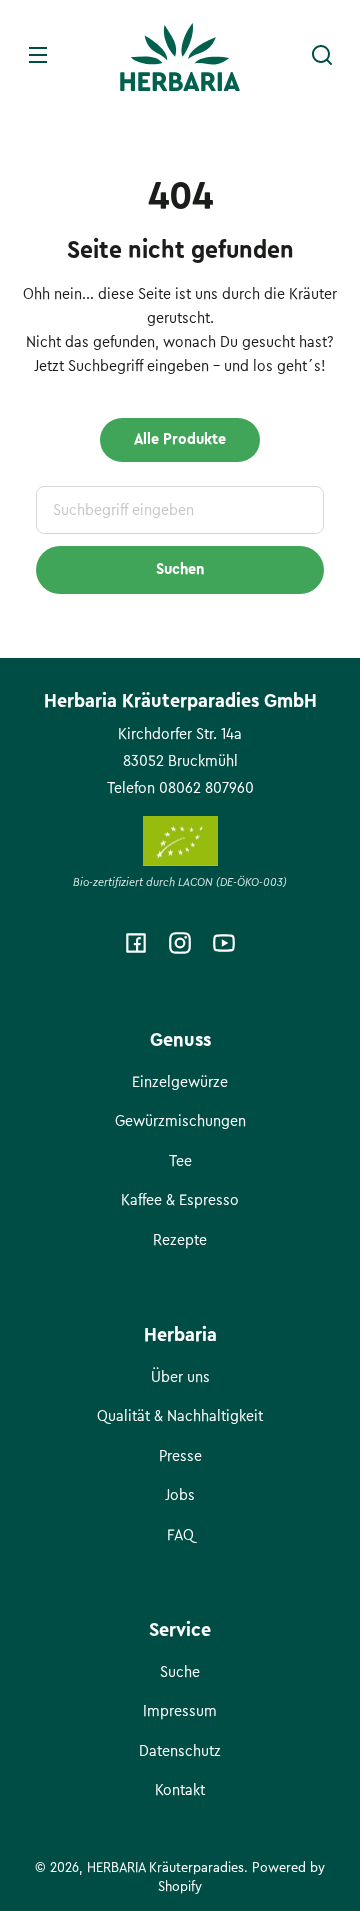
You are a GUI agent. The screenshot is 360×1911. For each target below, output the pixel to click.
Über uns (180, 1377)
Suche (180, 1672)
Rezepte (180, 1240)
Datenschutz (180, 1751)
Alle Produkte (180, 439)
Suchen (180, 569)
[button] (322, 55)
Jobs (180, 1495)
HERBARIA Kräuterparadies (165, 1867)
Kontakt (180, 1790)
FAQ (180, 1535)
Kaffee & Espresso (180, 1200)
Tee (180, 1161)
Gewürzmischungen (180, 1121)
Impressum (180, 1711)
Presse (180, 1456)
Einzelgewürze (180, 1082)
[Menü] (38, 55)
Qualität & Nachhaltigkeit (180, 1416)
